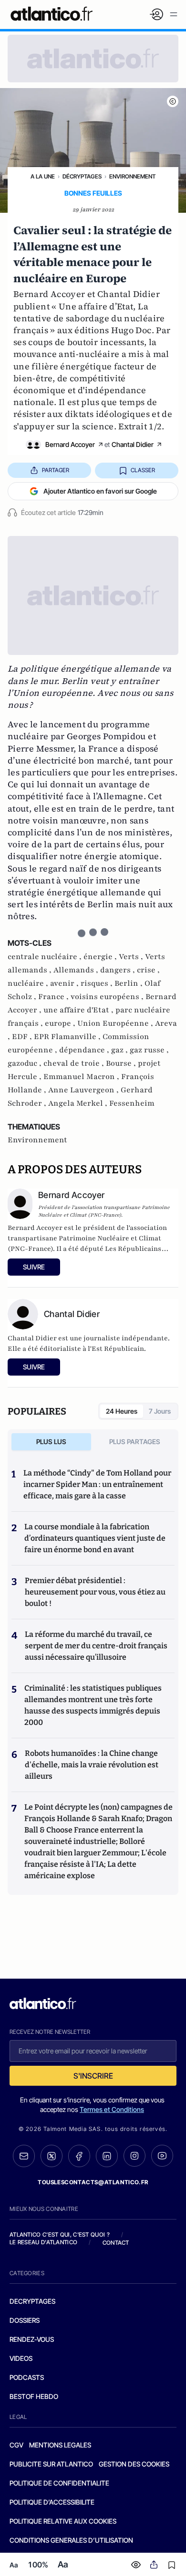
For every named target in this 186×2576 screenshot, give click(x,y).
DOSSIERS (25, 2320)
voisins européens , (108, 997)
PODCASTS (27, 2377)
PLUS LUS (51, 1442)
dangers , (119, 970)
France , (54, 997)
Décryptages (82, 176)
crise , (148, 970)
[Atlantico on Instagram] (134, 2156)
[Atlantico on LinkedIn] (107, 2156)
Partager (56, 470)
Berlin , (129, 983)
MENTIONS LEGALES (60, 2445)
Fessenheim (132, 1103)
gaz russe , (149, 1050)
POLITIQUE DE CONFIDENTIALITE (59, 2483)
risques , (98, 983)
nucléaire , (29, 983)
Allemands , (77, 970)
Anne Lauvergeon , (84, 1090)
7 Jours (160, 1411)
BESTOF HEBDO (34, 2396)
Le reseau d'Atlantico (43, 2242)
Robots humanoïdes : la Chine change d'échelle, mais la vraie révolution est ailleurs (92, 1765)
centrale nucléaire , (46, 957)
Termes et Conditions (112, 2109)
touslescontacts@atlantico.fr (93, 2182)
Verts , (132, 957)
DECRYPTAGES (32, 2301)
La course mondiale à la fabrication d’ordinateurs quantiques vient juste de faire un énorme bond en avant (95, 1538)
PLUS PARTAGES (135, 1442)
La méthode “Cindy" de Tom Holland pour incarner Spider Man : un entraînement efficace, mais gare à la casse (97, 1484)
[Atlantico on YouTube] (162, 2156)
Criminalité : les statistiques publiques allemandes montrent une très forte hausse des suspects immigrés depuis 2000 (93, 1705)
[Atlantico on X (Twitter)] (52, 2156)
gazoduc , (26, 1063)
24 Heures (122, 1411)
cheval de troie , (75, 1063)
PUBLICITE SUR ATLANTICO (51, 2464)
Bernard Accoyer (70, 444)
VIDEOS (21, 2358)
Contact (116, 2243)
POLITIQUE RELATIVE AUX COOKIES (63, 2521)
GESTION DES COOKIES (134, 2464)
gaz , (120, 1050)
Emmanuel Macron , (82, 1077)
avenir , (65, 983)
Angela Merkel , (79, 1103)
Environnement (132, 176)
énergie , (101, 957)
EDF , (23, 1037)
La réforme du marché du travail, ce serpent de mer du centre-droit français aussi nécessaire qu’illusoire (96, 1646)
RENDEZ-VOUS (32, 2339)
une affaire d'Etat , (79, 1010)
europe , (61, 1023)
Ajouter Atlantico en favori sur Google (100, 491)
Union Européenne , (116, 1023)
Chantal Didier (133, 444)
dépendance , (85, 1050)
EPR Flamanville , (68, 1037)
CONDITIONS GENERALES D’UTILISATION (71, 2540)
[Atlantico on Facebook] (79, 2156)
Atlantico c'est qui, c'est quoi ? (60, 2234)
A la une (43, 176)
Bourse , (122, 1063)
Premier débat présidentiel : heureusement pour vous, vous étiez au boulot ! (95, 1592)
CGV (16, 2445)
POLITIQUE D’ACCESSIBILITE (52, 2502)
